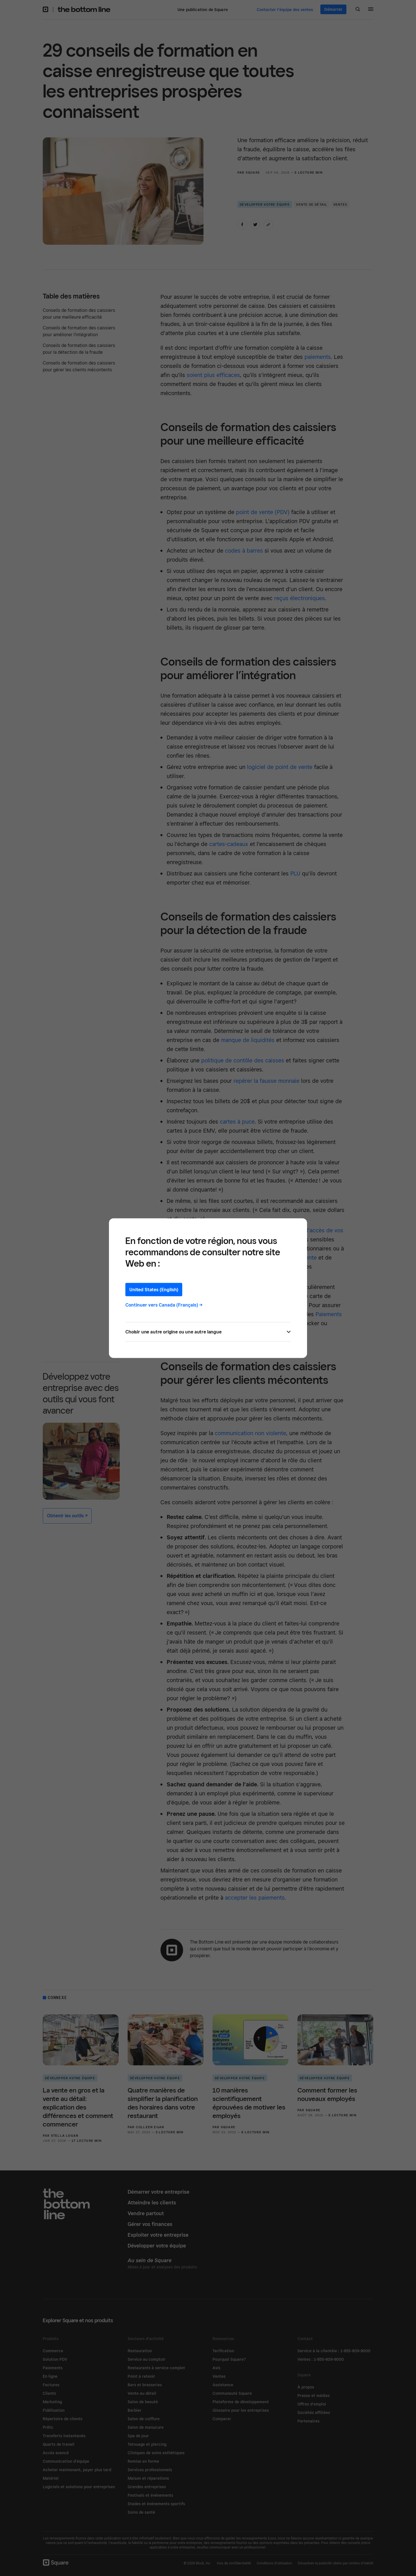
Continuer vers (164, 1305)
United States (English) (154, 1289)
